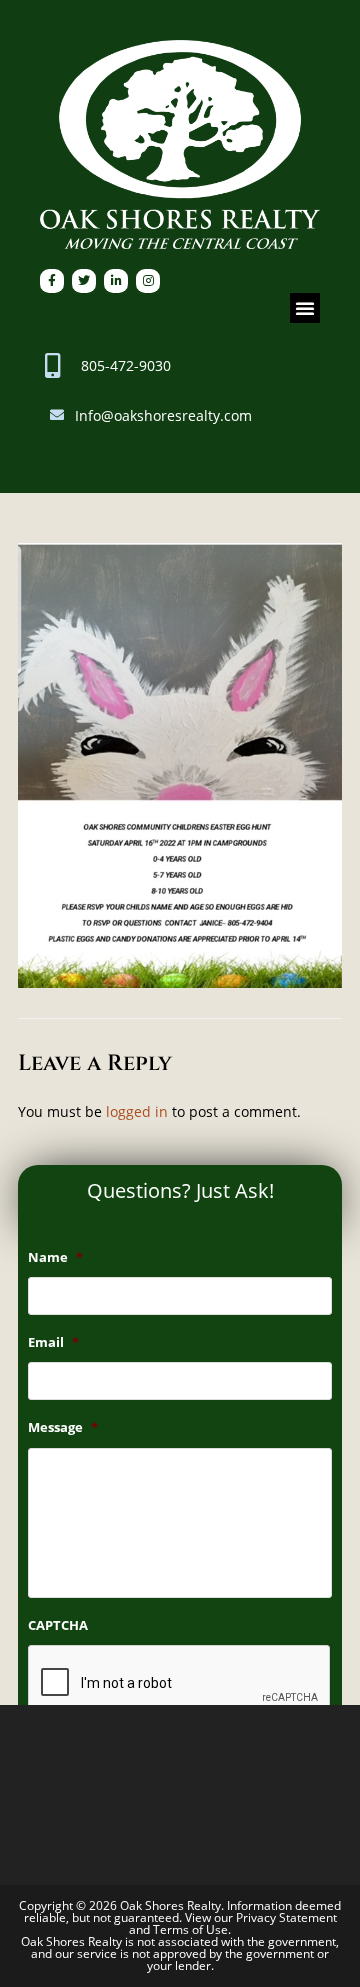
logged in (137, 1111)
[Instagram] (148, 281)
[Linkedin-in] (116, 281)
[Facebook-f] (52, 281)
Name (55, 1257)
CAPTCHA (58, 1625)
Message (63, 1427)
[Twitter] (84, 281)
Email (53, 1342)
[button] (305, 308)
